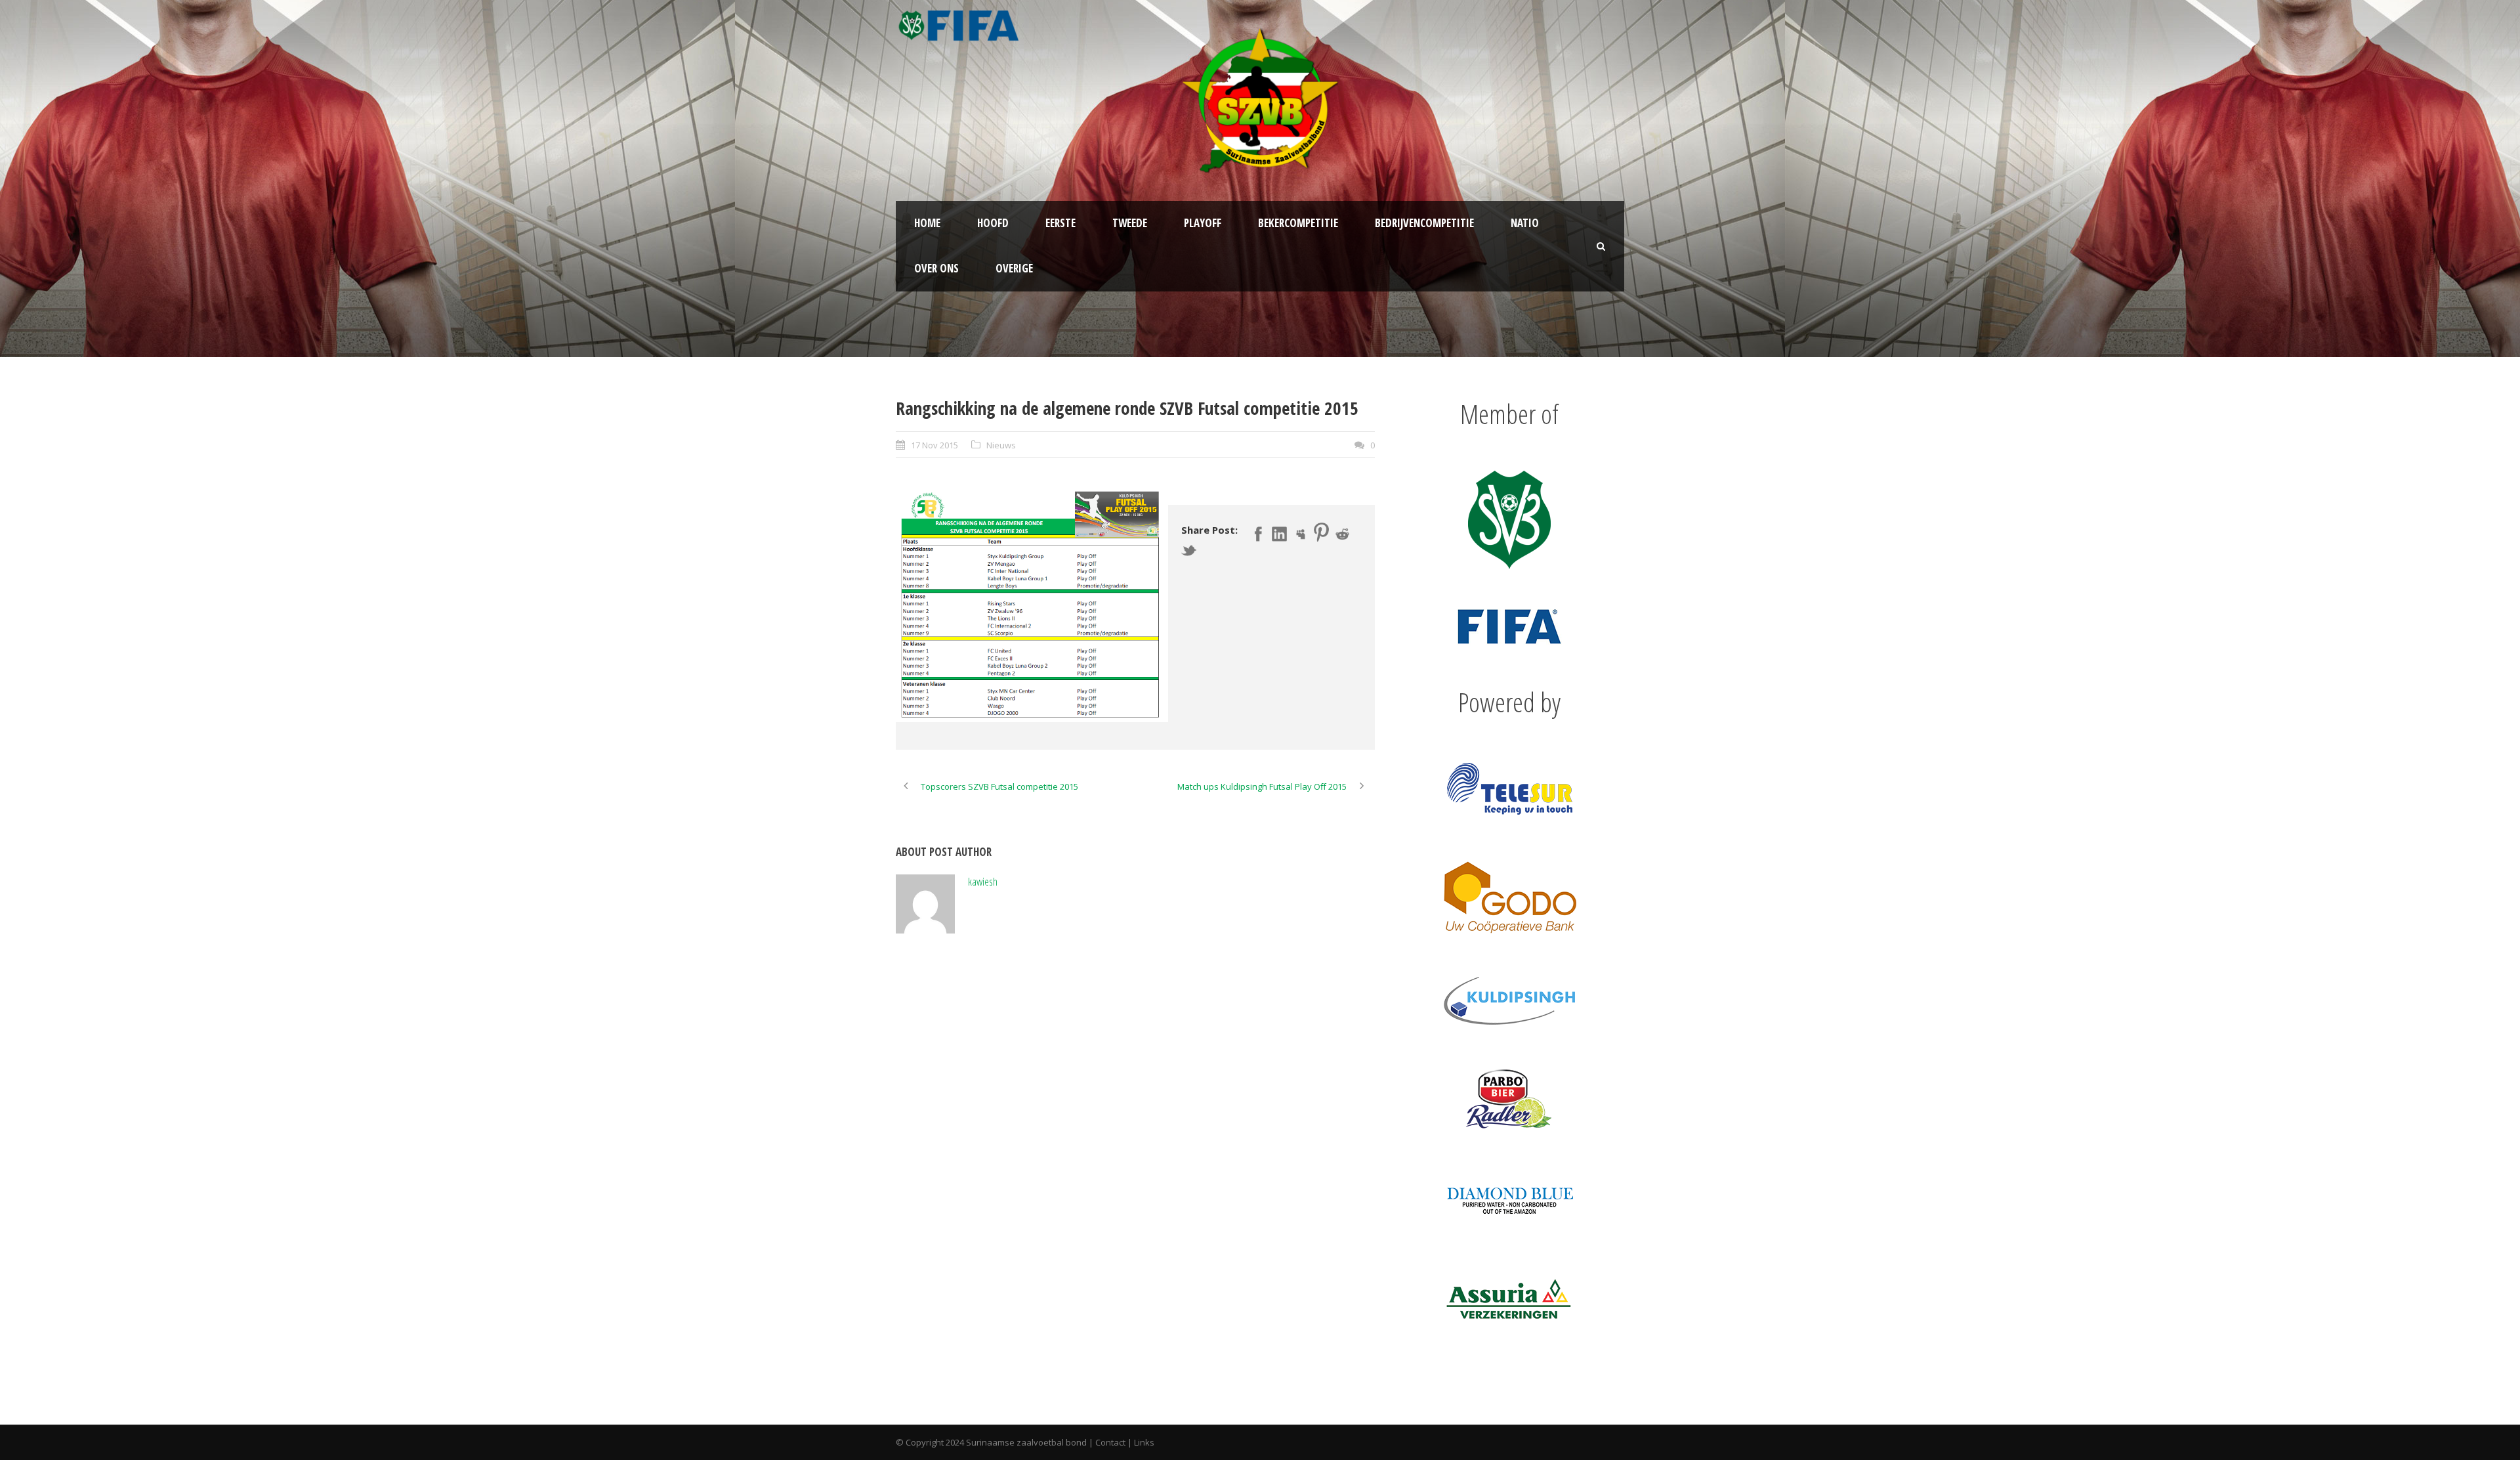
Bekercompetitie (1298, 223)
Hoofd (993, 223)
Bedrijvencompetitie (1424, 223)
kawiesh (983, 881)
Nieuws (1001, 445)
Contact (1110, 1442)
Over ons (936, 268)
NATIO (1525, 223)
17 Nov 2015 (934, 445)
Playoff (1203, 223)
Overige (1014, 268)
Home (927, 223)
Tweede (1130, 223)
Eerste (1060, 223)
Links (1144, 1442)
